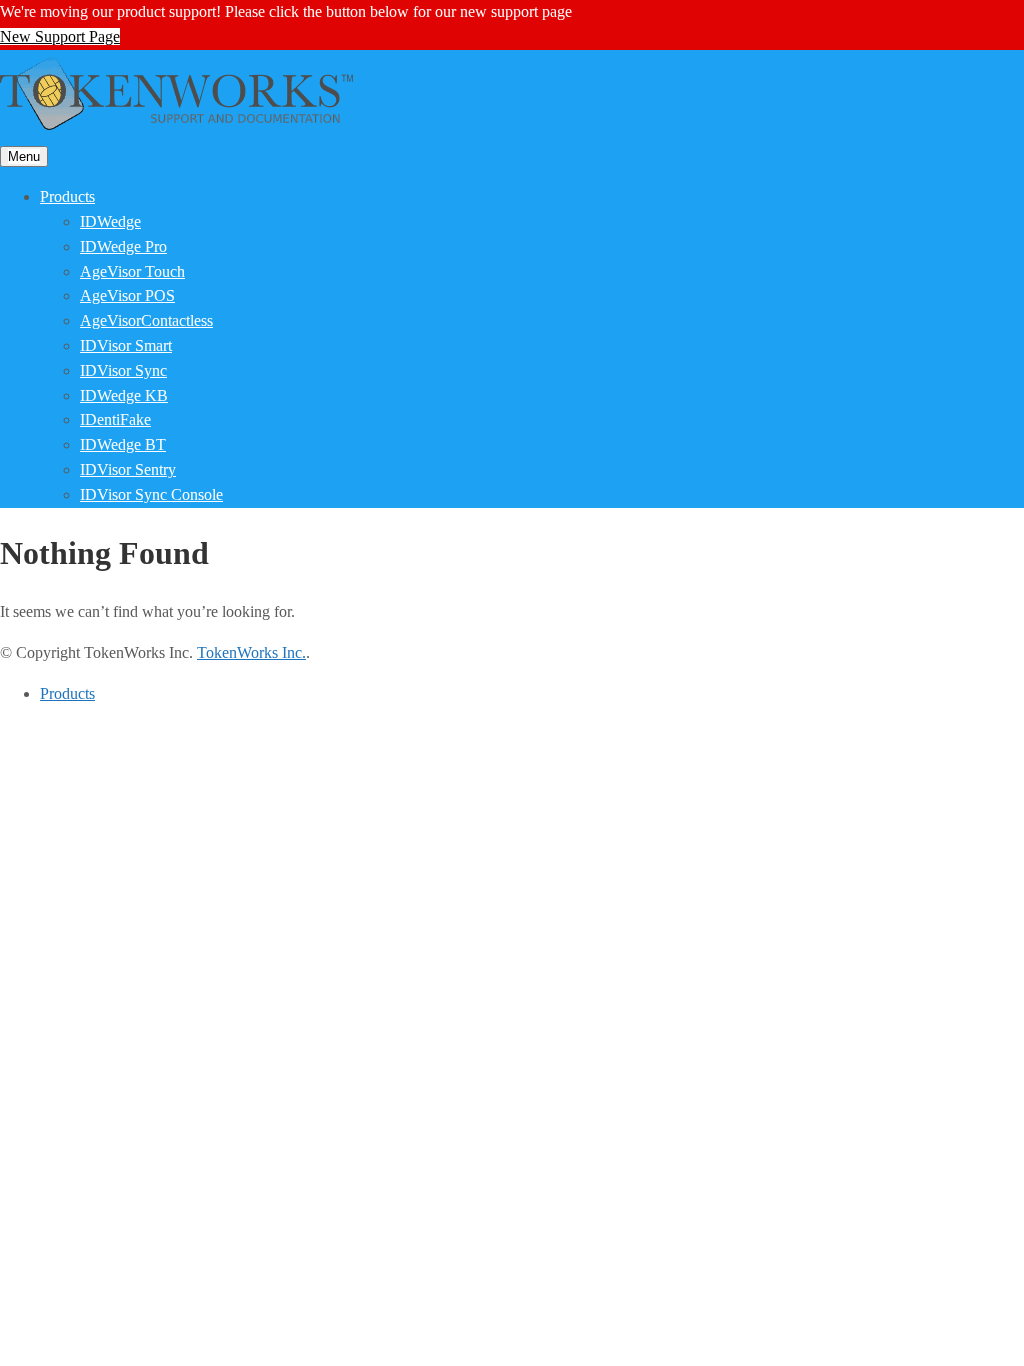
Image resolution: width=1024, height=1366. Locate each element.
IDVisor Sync (123, 370)
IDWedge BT (123, 444)
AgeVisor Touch (132, 271)
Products (67, 196)
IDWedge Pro (123, 246)
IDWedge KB (124, 395)
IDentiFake (115, 419)
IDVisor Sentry (128, 469)
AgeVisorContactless (146, 320)
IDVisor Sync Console (151, 494)
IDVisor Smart (126, 345)
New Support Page (60, 36)
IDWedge (110, 221)
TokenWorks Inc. (251, 652)
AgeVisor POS (127, 295)
